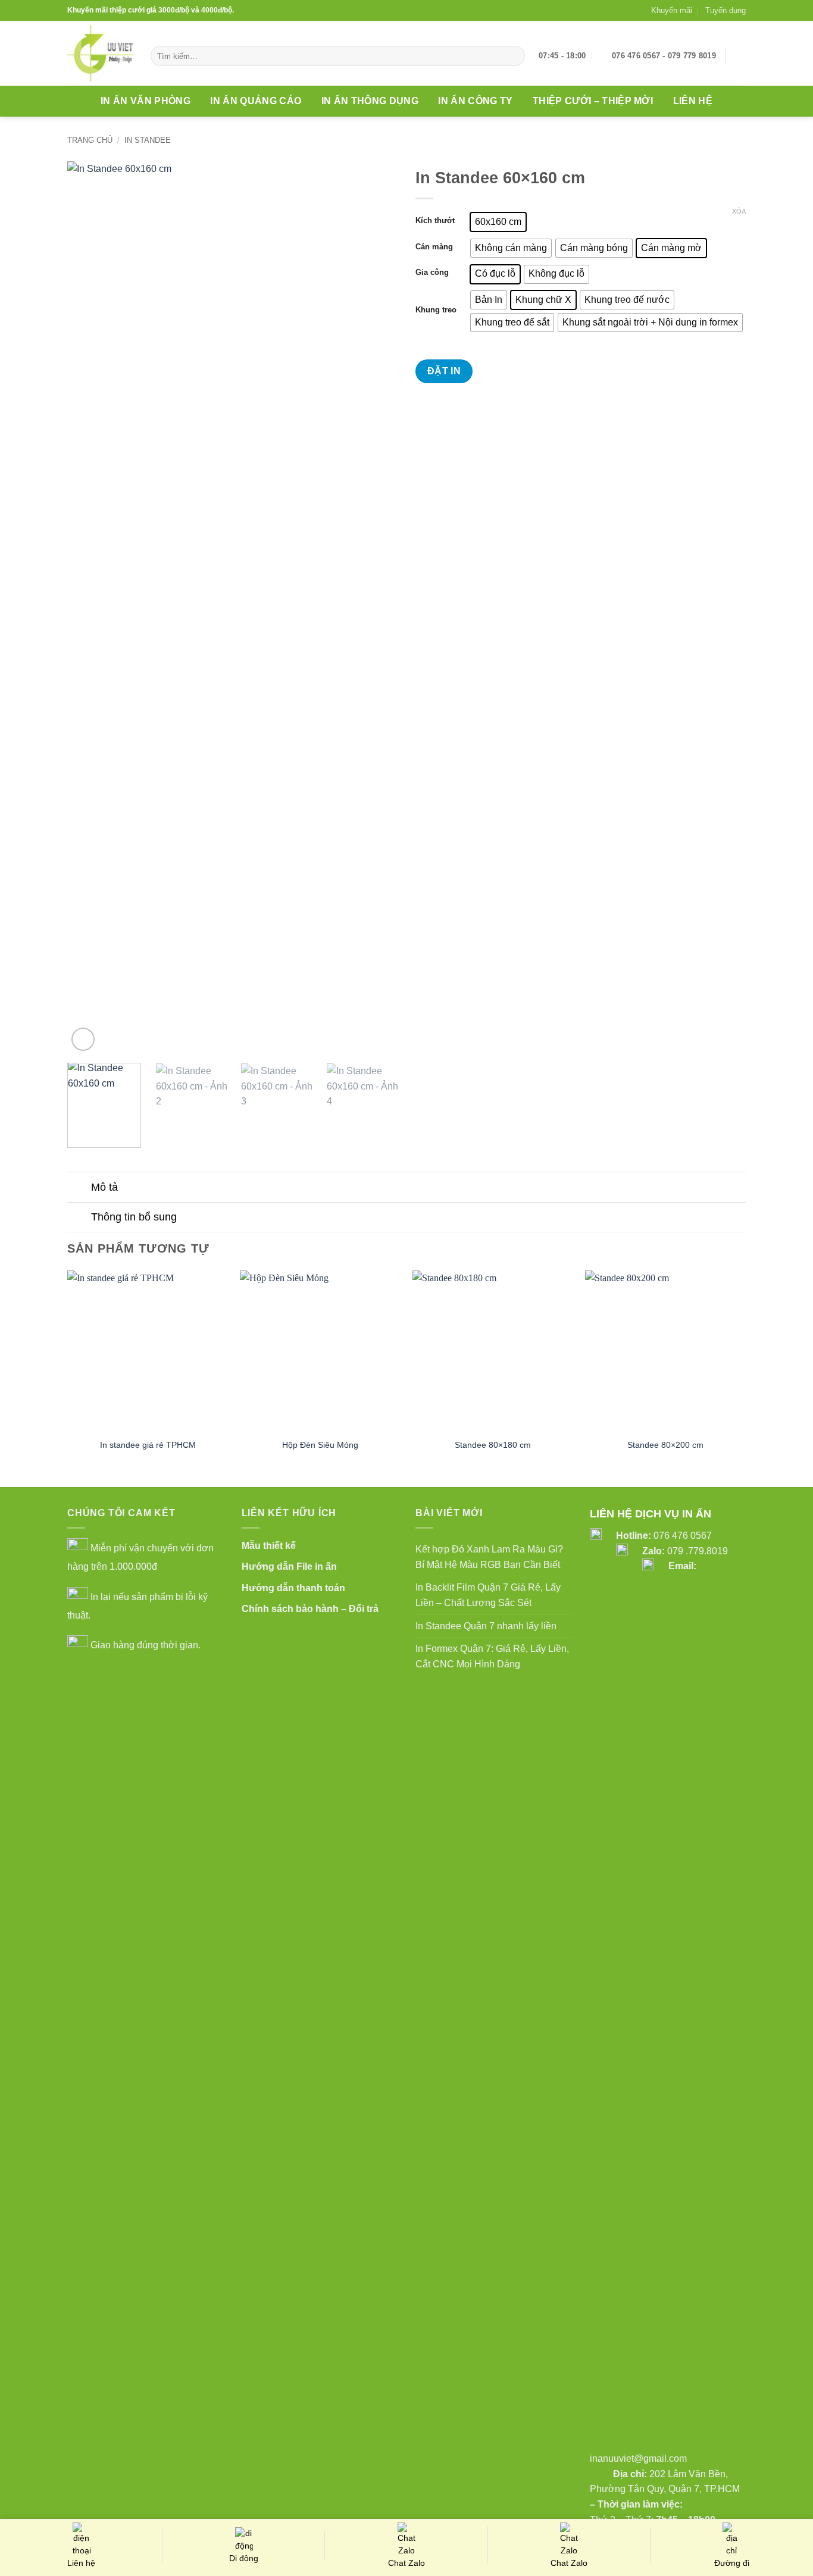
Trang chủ (90, 140)
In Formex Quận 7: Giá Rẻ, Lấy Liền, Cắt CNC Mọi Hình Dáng (492, 1656)
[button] (740, 56)
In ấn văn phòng (146, 101)
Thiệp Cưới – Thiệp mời (593, 101)
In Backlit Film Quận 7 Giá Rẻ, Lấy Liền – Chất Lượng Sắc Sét (488, 1595)
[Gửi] (514, 56)
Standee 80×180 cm (493, 1445)
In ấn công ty (475, 101)
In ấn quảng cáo (256, 101)
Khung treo (436, 310)
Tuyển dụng (726, 10)
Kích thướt (435, 221)
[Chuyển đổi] (79, 1188)
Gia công (432, 273)
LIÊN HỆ (693, 101)
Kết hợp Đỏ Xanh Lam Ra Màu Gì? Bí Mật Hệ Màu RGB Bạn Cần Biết (489, 1557)
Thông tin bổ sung (134, 1217)
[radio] (498, 222)
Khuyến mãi (672, 10)
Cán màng (434, 247)
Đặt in (444, 371)
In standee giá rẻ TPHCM (148, 1445)
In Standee (148, 140)
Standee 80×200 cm (665, 1445)
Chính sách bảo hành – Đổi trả (310, 1609)
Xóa (739, 211)
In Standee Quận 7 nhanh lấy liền (486, 1626)
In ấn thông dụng (370, 101)
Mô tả (104, 1187)
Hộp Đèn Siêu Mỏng (320, 1445)
